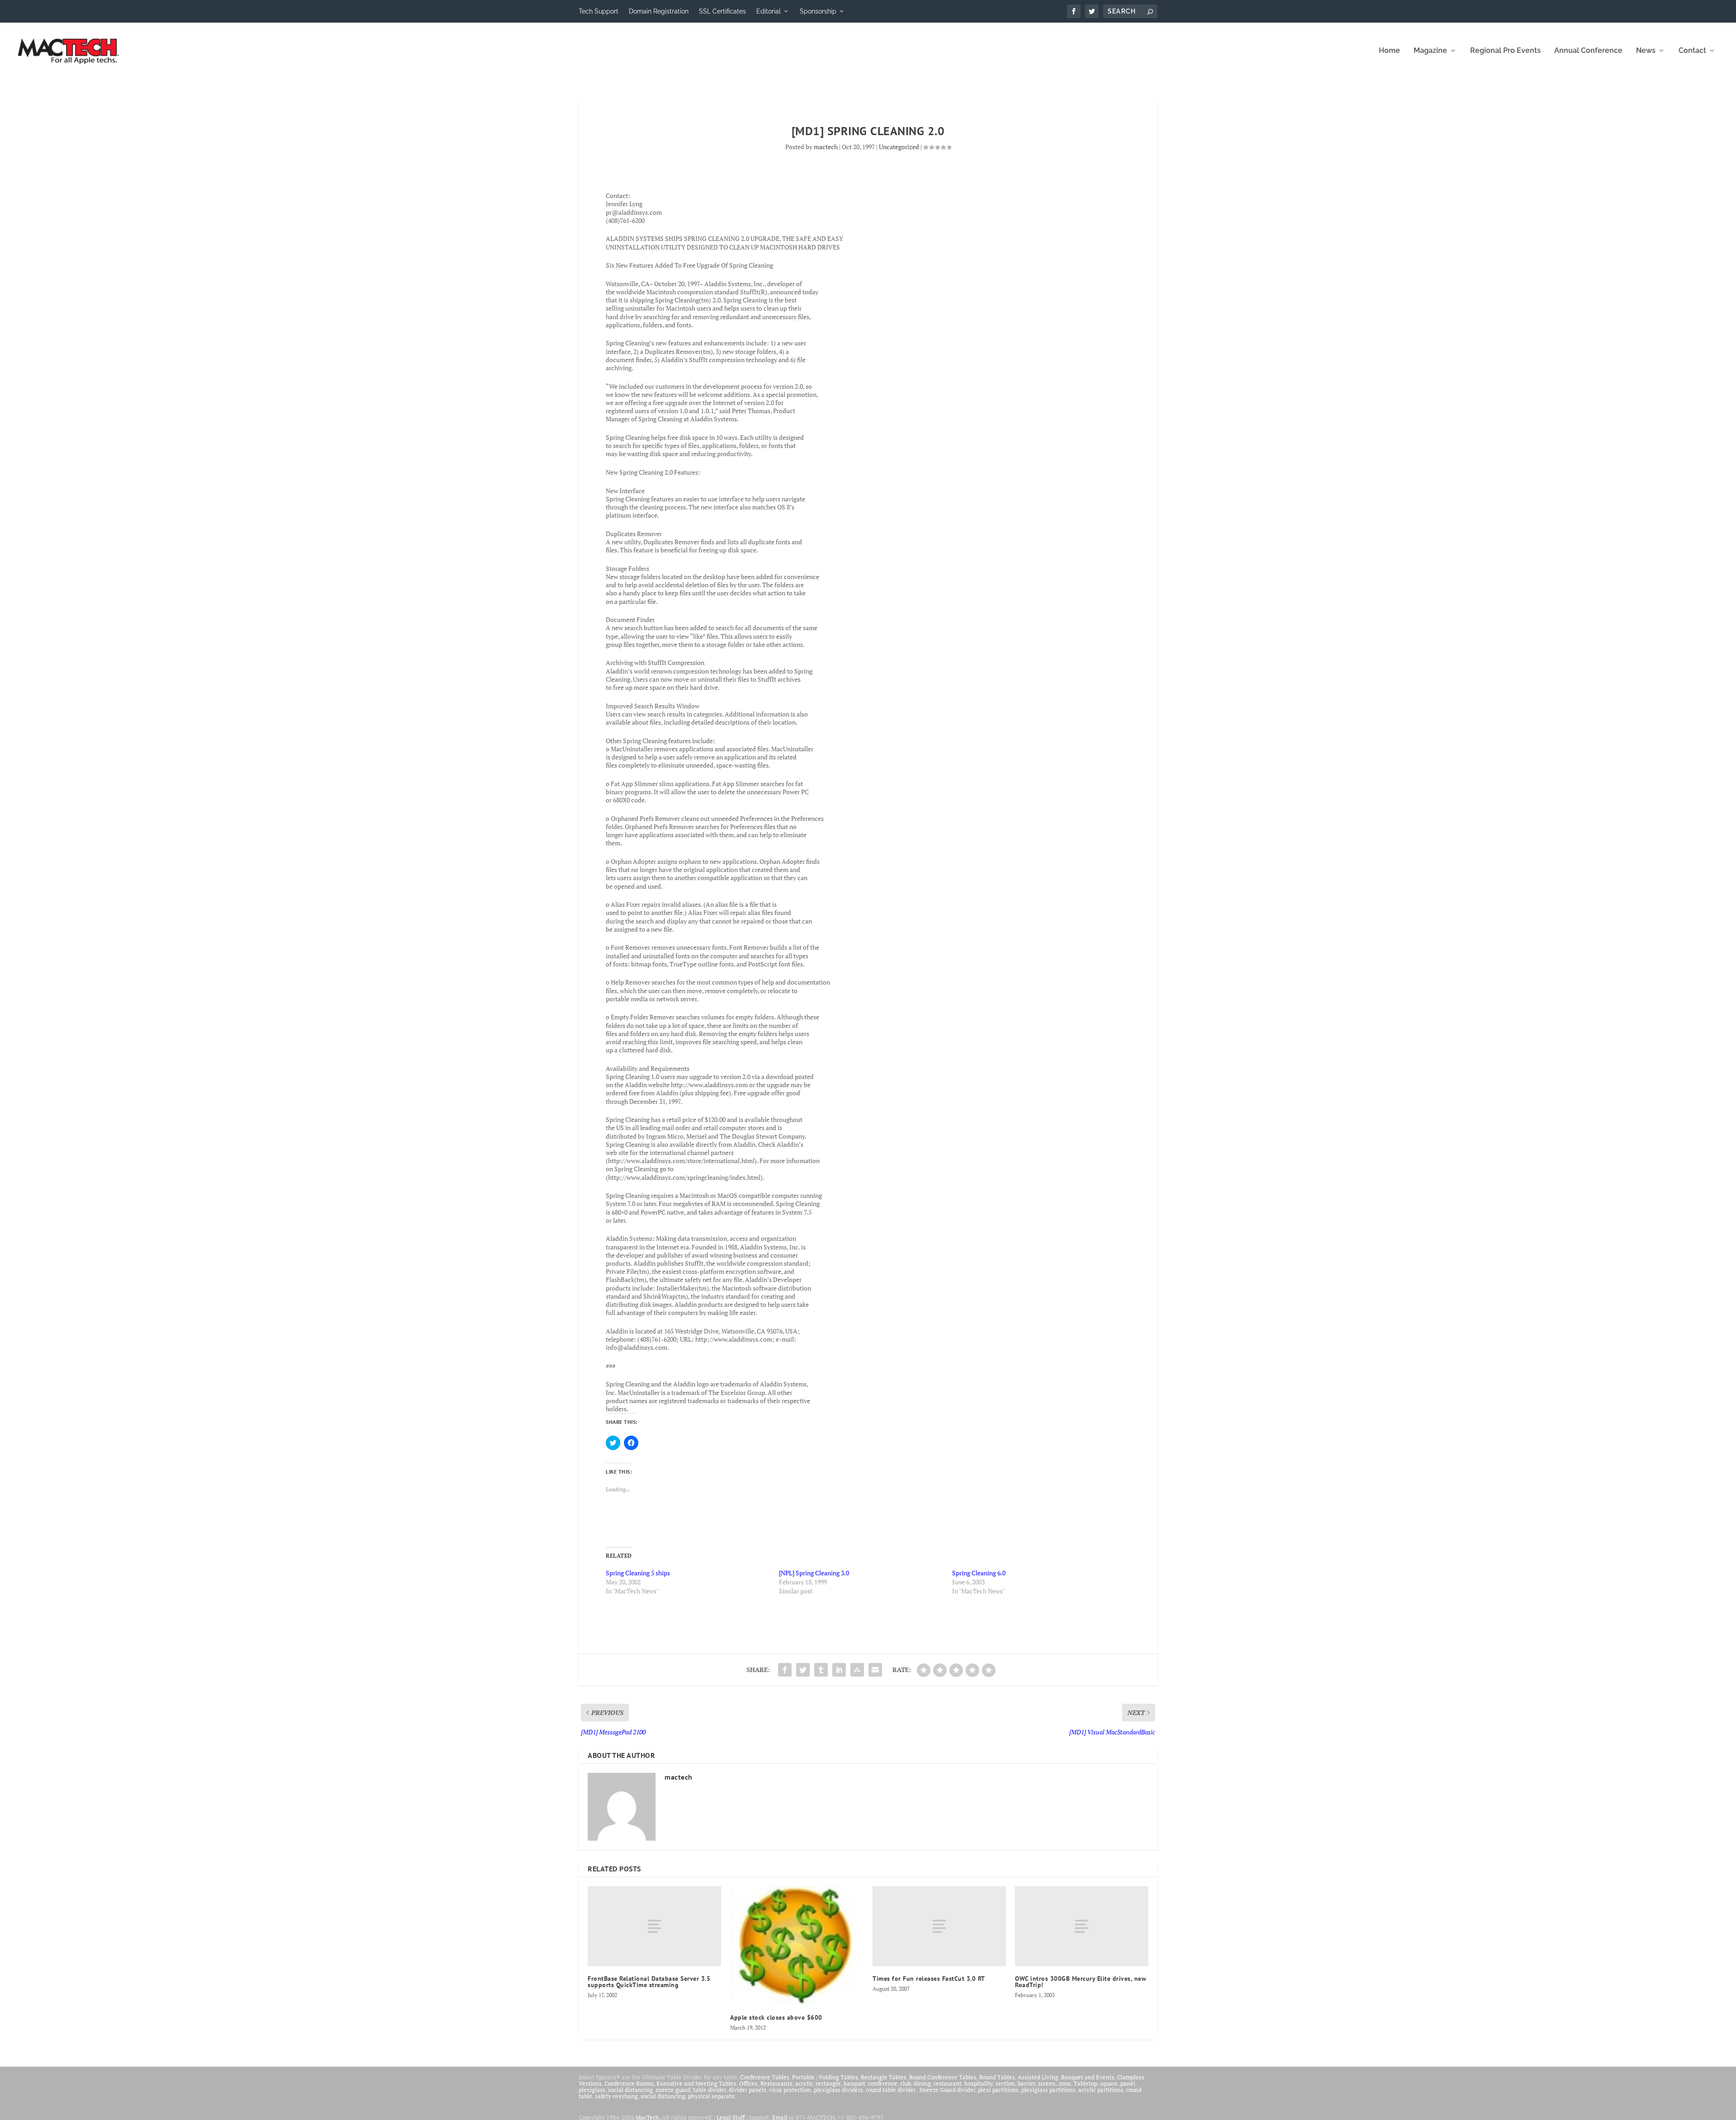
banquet (854, 2083)
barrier (1026, 2083)
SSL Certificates (722, 11)
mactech (826, 147)
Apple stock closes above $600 (776, 2017)
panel (1128, 2083)
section (1005, 2083)
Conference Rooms (629, 2083)
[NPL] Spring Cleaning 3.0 (814, 1573)
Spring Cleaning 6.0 (979, 1573)
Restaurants (776, 2083)
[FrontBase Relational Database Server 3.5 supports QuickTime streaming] (654, 1926)
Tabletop (1085, 2083)
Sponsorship (818, 11)
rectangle (828, 2083)
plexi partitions (998, 2090)
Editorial (769, 11)
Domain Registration (659, 11)
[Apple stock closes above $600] (797, 1946)
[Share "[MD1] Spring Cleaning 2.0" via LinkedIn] (839, 1670)
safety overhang (616, 2096)
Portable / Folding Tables (825, 2077)
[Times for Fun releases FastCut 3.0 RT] (939, 1926)
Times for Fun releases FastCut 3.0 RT (929, 1979)
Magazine (1430, 51)
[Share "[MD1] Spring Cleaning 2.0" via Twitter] (803, 1670)
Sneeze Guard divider (947, 2090)
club (906, 2083)
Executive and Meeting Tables (696, 2083)
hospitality (979, 2083)
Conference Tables (765, 2077)
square (1109, 2083)
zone (1065, 2083)
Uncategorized (899, 147)
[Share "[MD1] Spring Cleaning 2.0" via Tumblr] (821, 1670)
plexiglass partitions (1048, 2090)
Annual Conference (1588, 51)
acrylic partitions (1101, 2090)
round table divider (891, 2090)
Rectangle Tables (884, 2077)
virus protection (790, 2090)
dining (922, 2083)
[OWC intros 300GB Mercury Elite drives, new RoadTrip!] (1082, 1926)
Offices (748, 2083)
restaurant (948, 2083)
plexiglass (592, 2090)
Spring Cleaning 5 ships (638, 1573)
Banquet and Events (1088, 2077)
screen (1047, 2083)
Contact (1692, 51)
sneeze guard (673, 2090)
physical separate (711, 2096)
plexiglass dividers (838, 2090)
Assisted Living (1038, 2077)
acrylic (804, 2083)
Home (1389, 51)
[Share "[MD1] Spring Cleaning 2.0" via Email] (875, 1670)
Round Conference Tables (943, 2077)
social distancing (630, 2090)
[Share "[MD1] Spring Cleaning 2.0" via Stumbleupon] (857, 1670)
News (1646, 51)
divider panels (748, 2090)
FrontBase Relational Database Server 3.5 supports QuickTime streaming (649, 1982)
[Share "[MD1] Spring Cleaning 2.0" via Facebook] (785, 1670)
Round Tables (997, 2077)
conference (883, 2083)
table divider (710, 2090)
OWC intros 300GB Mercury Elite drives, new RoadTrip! (1080, 1982)
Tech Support (599, 11)
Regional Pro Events (1505, 51)
